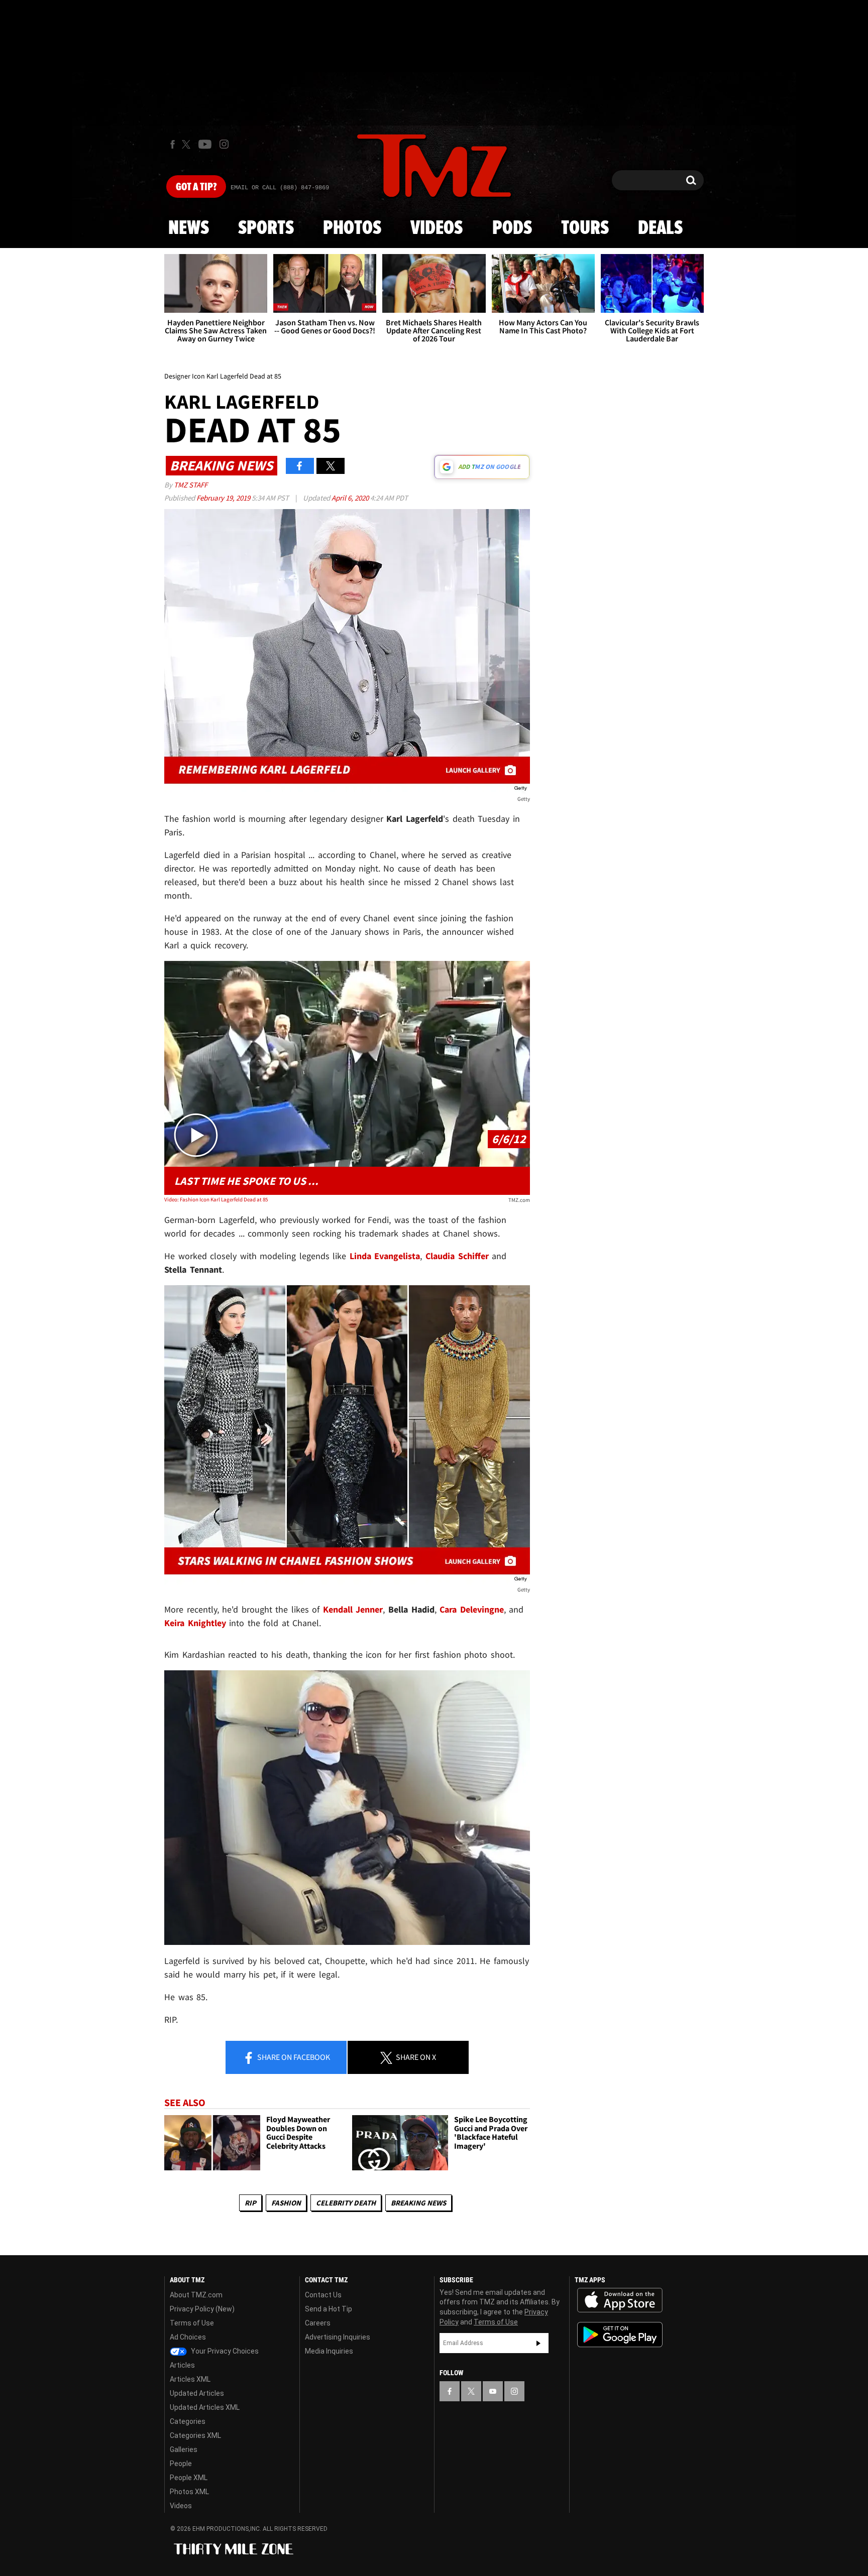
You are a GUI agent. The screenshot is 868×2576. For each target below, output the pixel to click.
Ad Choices (188, 2337)
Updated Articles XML (205, 2407)
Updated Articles (197, 2393)
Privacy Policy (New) (202, 2309)
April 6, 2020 (351, 498)
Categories (188, 2421)
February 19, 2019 (224, 498)
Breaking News (418, 2203)
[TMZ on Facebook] (173, 144)
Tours (585, 228)
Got (196, 187)
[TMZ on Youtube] (205, 144)
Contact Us (323, 2295)
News (189, 228)
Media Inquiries (329, 2351)
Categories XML (195, 2435)
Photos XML (189, 2492)
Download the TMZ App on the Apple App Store (620, 2300)
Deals (660, 228)
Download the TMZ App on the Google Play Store (620, 2335)
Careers (318, 2323)
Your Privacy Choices (224, 2351)
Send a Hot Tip (329, 2309)
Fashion (286, 2203)
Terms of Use (192, 2323)
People (181, 2464)
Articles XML (190, 2379)
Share (293, 2057)
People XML (189, 2478)
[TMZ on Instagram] (224, 144)
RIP (250, 2203)
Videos (437, 228)
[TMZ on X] (188, 144)
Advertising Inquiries (338, 2337)
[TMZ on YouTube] (493, 2391)
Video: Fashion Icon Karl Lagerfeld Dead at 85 (216, 1199)
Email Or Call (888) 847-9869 (280, 188)
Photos (352, 228)
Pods (512, 228)
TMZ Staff (191, 485)
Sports (266, 228)
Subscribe (538, 2343)
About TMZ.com (196, 2295)
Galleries (184, 2449)
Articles (182, 2365)
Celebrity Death (346, 2203)
